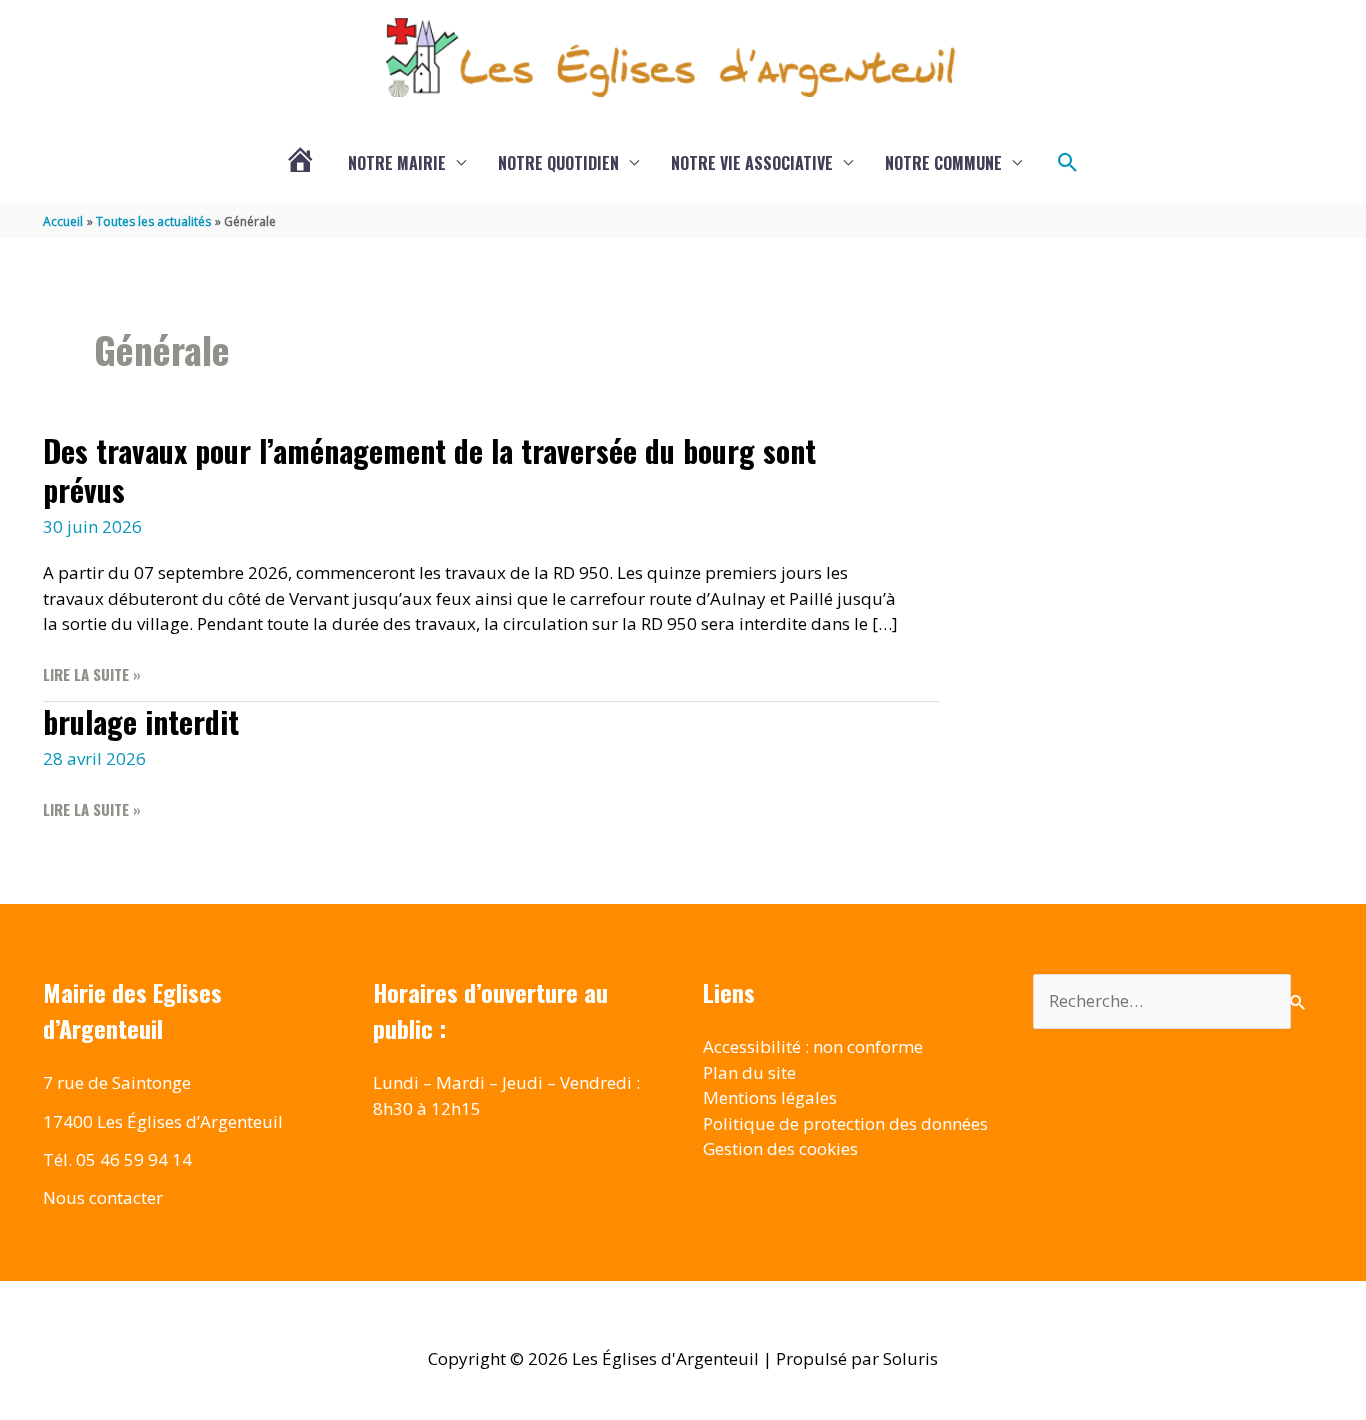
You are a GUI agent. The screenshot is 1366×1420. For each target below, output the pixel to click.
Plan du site (749, 1072)
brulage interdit (141, 721)
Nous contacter (103, 1197)
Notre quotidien (558, 163)
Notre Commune (943, 163)
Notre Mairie (397, 163)
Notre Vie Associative (752, 163)
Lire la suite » (92, 674)
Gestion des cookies (780, 1148)
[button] (1068, 163)
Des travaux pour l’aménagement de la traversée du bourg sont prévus (429, 470)
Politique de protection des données (845, 1123)
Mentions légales (770, 1097)
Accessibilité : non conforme (813, 1046)
